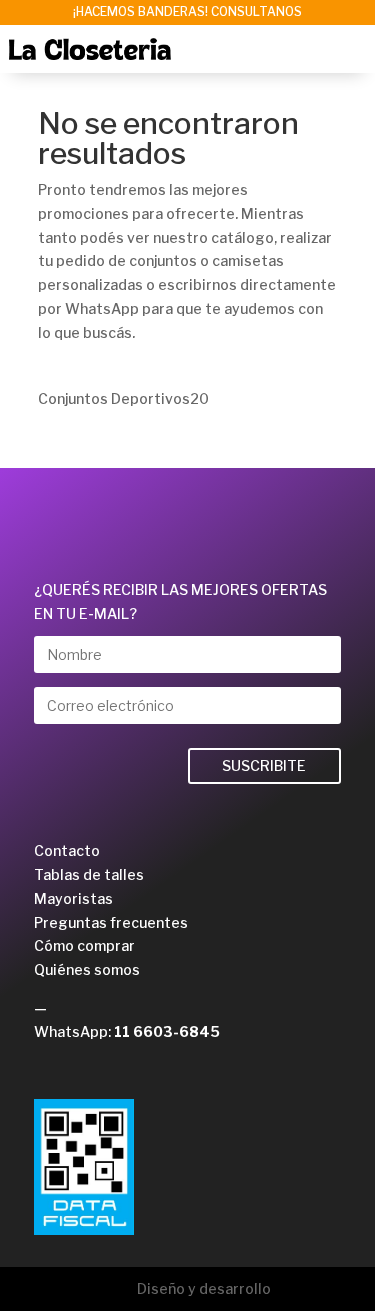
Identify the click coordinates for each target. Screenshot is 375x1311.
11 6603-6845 (167, 1031)
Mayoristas (73, 898)
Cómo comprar (84, 945)
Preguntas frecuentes (111, 922)
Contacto (67, 850)
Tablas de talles (89, 874)
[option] (187, 12)
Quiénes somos (87, 969)
